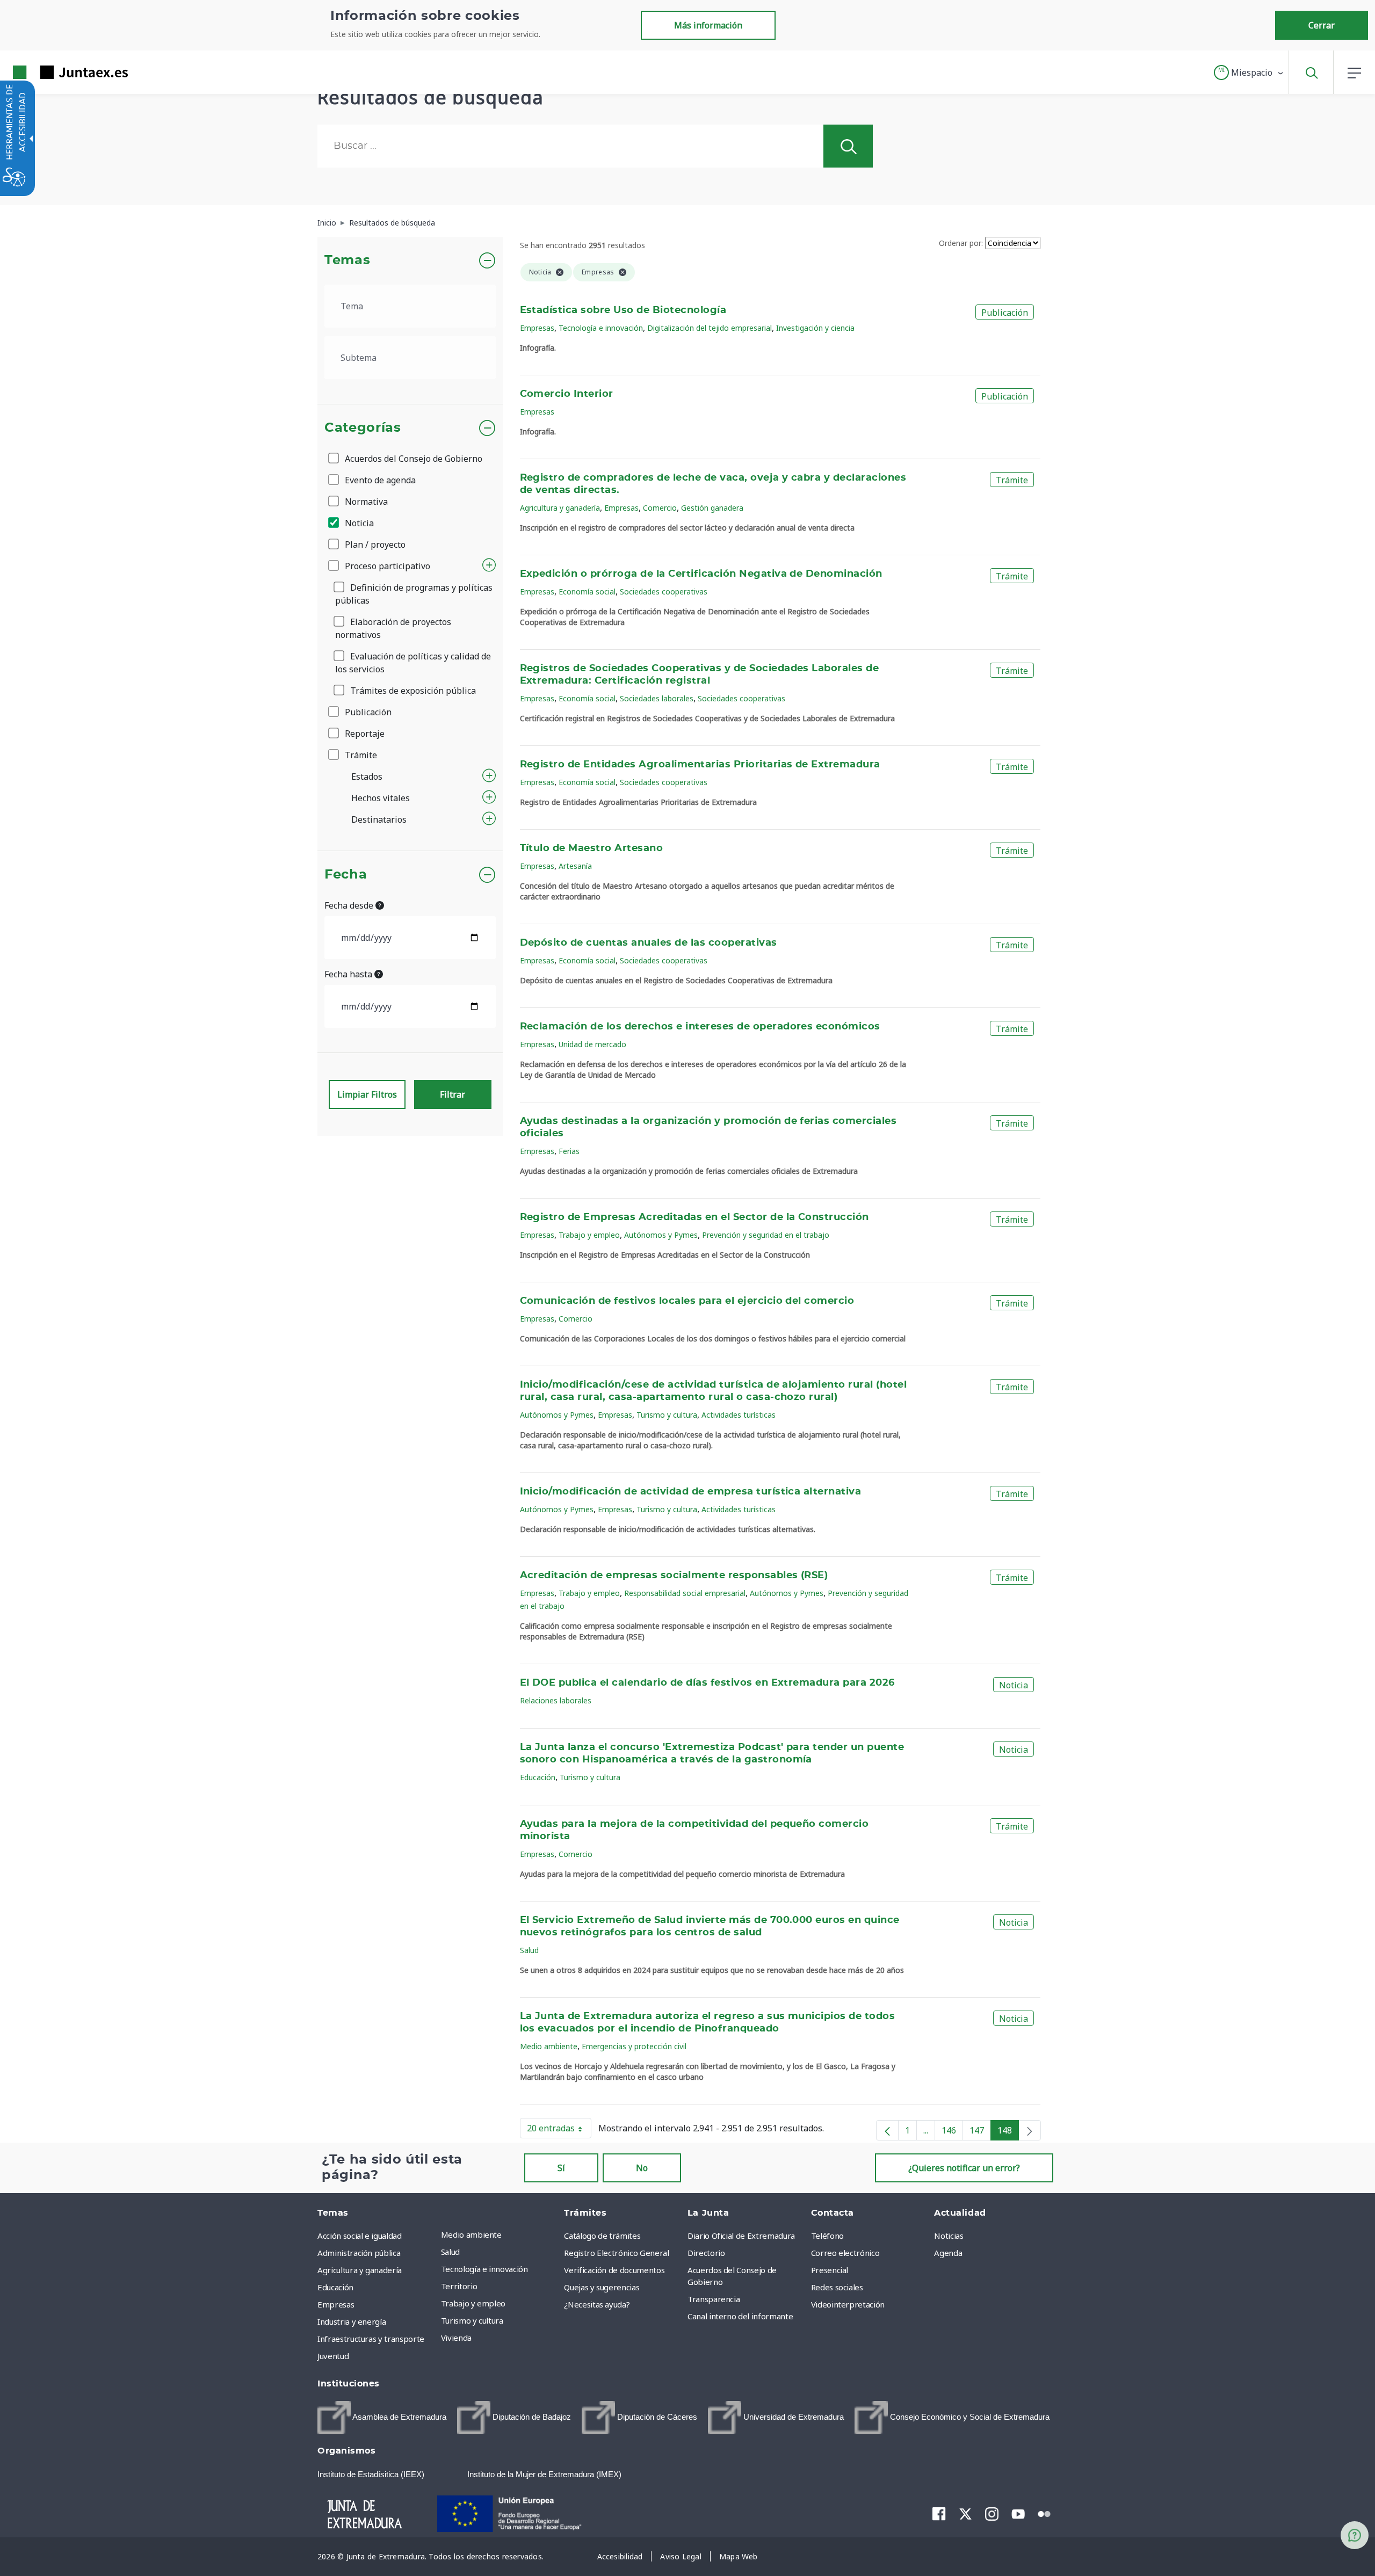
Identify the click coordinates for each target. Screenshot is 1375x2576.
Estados (367, 777)
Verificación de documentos (614, 2270)
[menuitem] (500, 2234)
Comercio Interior (567, 394)
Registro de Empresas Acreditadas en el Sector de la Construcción (694, 1217)
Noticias (949, 2236)
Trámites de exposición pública (412, 691)
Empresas (537, 328)
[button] (1249, 72)
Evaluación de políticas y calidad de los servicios (413, 663)
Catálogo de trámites (602, 2236)
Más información (708, 25)
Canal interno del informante (740, 2316)
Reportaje (364, 734)
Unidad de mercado (592, 1044)
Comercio (660, 508)
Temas (347, 260)
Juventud (333, 2356)
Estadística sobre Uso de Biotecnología (623, 310)
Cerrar (1322, 25)
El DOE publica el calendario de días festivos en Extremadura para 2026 (707, 1683)
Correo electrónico (845, 2253)
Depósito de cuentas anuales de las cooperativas (649, 943)
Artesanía (575, 866)
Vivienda (456, 2338)
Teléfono (827, 2236)
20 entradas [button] (559, 2130)
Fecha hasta (349, 974)
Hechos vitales (381, 798)
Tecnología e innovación (601, 328)
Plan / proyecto (374, 545)
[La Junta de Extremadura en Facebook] (939, 2514)
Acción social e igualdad (360, 2236)
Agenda (948, 2253)
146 (952, 2132)
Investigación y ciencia (815, 328)
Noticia (358, 523)
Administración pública (359, 2253)
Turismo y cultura (667, 1415)
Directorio (706, 2253)
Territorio (459, 2286)
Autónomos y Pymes (661, 1235)
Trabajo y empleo (589, 1235)
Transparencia (714, 2299)
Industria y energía (352, 2321)
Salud (529, 1950)
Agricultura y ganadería (560, 508)
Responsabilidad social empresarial (685, 1593)
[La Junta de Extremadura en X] (965, 2514)
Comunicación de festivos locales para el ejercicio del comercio (687, 1301)
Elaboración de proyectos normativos (393, 628)
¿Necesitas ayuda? (597, 2304)
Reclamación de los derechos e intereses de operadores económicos (700, 1027)
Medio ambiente (549, 2046)
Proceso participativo (386, 566)
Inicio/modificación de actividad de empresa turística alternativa (691, 1492)
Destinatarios (379, 819)
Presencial (830, 2270)
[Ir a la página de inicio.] (51, 72)
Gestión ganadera (712, 508)
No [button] (642, 2168)
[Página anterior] (887, 2130)
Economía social (587, 592)
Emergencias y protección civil (634, 2046)
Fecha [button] (346, 875)
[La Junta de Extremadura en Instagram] (992, 2514)
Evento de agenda (379, 480)
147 (980, 2132)
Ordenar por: (961, 243)
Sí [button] (561, 2168)
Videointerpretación (848, 2304)
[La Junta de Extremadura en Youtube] (1018, 2513)
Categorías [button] (363, 428)
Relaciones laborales (556, 1700)
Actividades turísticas (739, 1415)
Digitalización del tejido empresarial (710, 328)
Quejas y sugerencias (602, 2287)
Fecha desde (350, 905)
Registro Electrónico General (616, 2253)
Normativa (365, 502)
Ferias (569, 1151)
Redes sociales (837, 2287)
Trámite (360, 755)
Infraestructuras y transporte (371, 2339)
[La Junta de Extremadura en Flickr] (1044, 2513)
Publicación (367, 712)
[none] (1030, 2130)
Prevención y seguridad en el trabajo (766, 1235)
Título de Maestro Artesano (592, 848)
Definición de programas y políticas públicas (414, 594)
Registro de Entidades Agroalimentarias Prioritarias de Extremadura (700, 765)
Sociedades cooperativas (664, 592)
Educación (538, 1777)
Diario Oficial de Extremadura (741, 2236)
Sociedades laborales (657, 698)
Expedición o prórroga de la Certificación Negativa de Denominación (701, 574)
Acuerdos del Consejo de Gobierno (412, 459)
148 (1008, 2132)
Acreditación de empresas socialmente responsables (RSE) (674, 1576)
